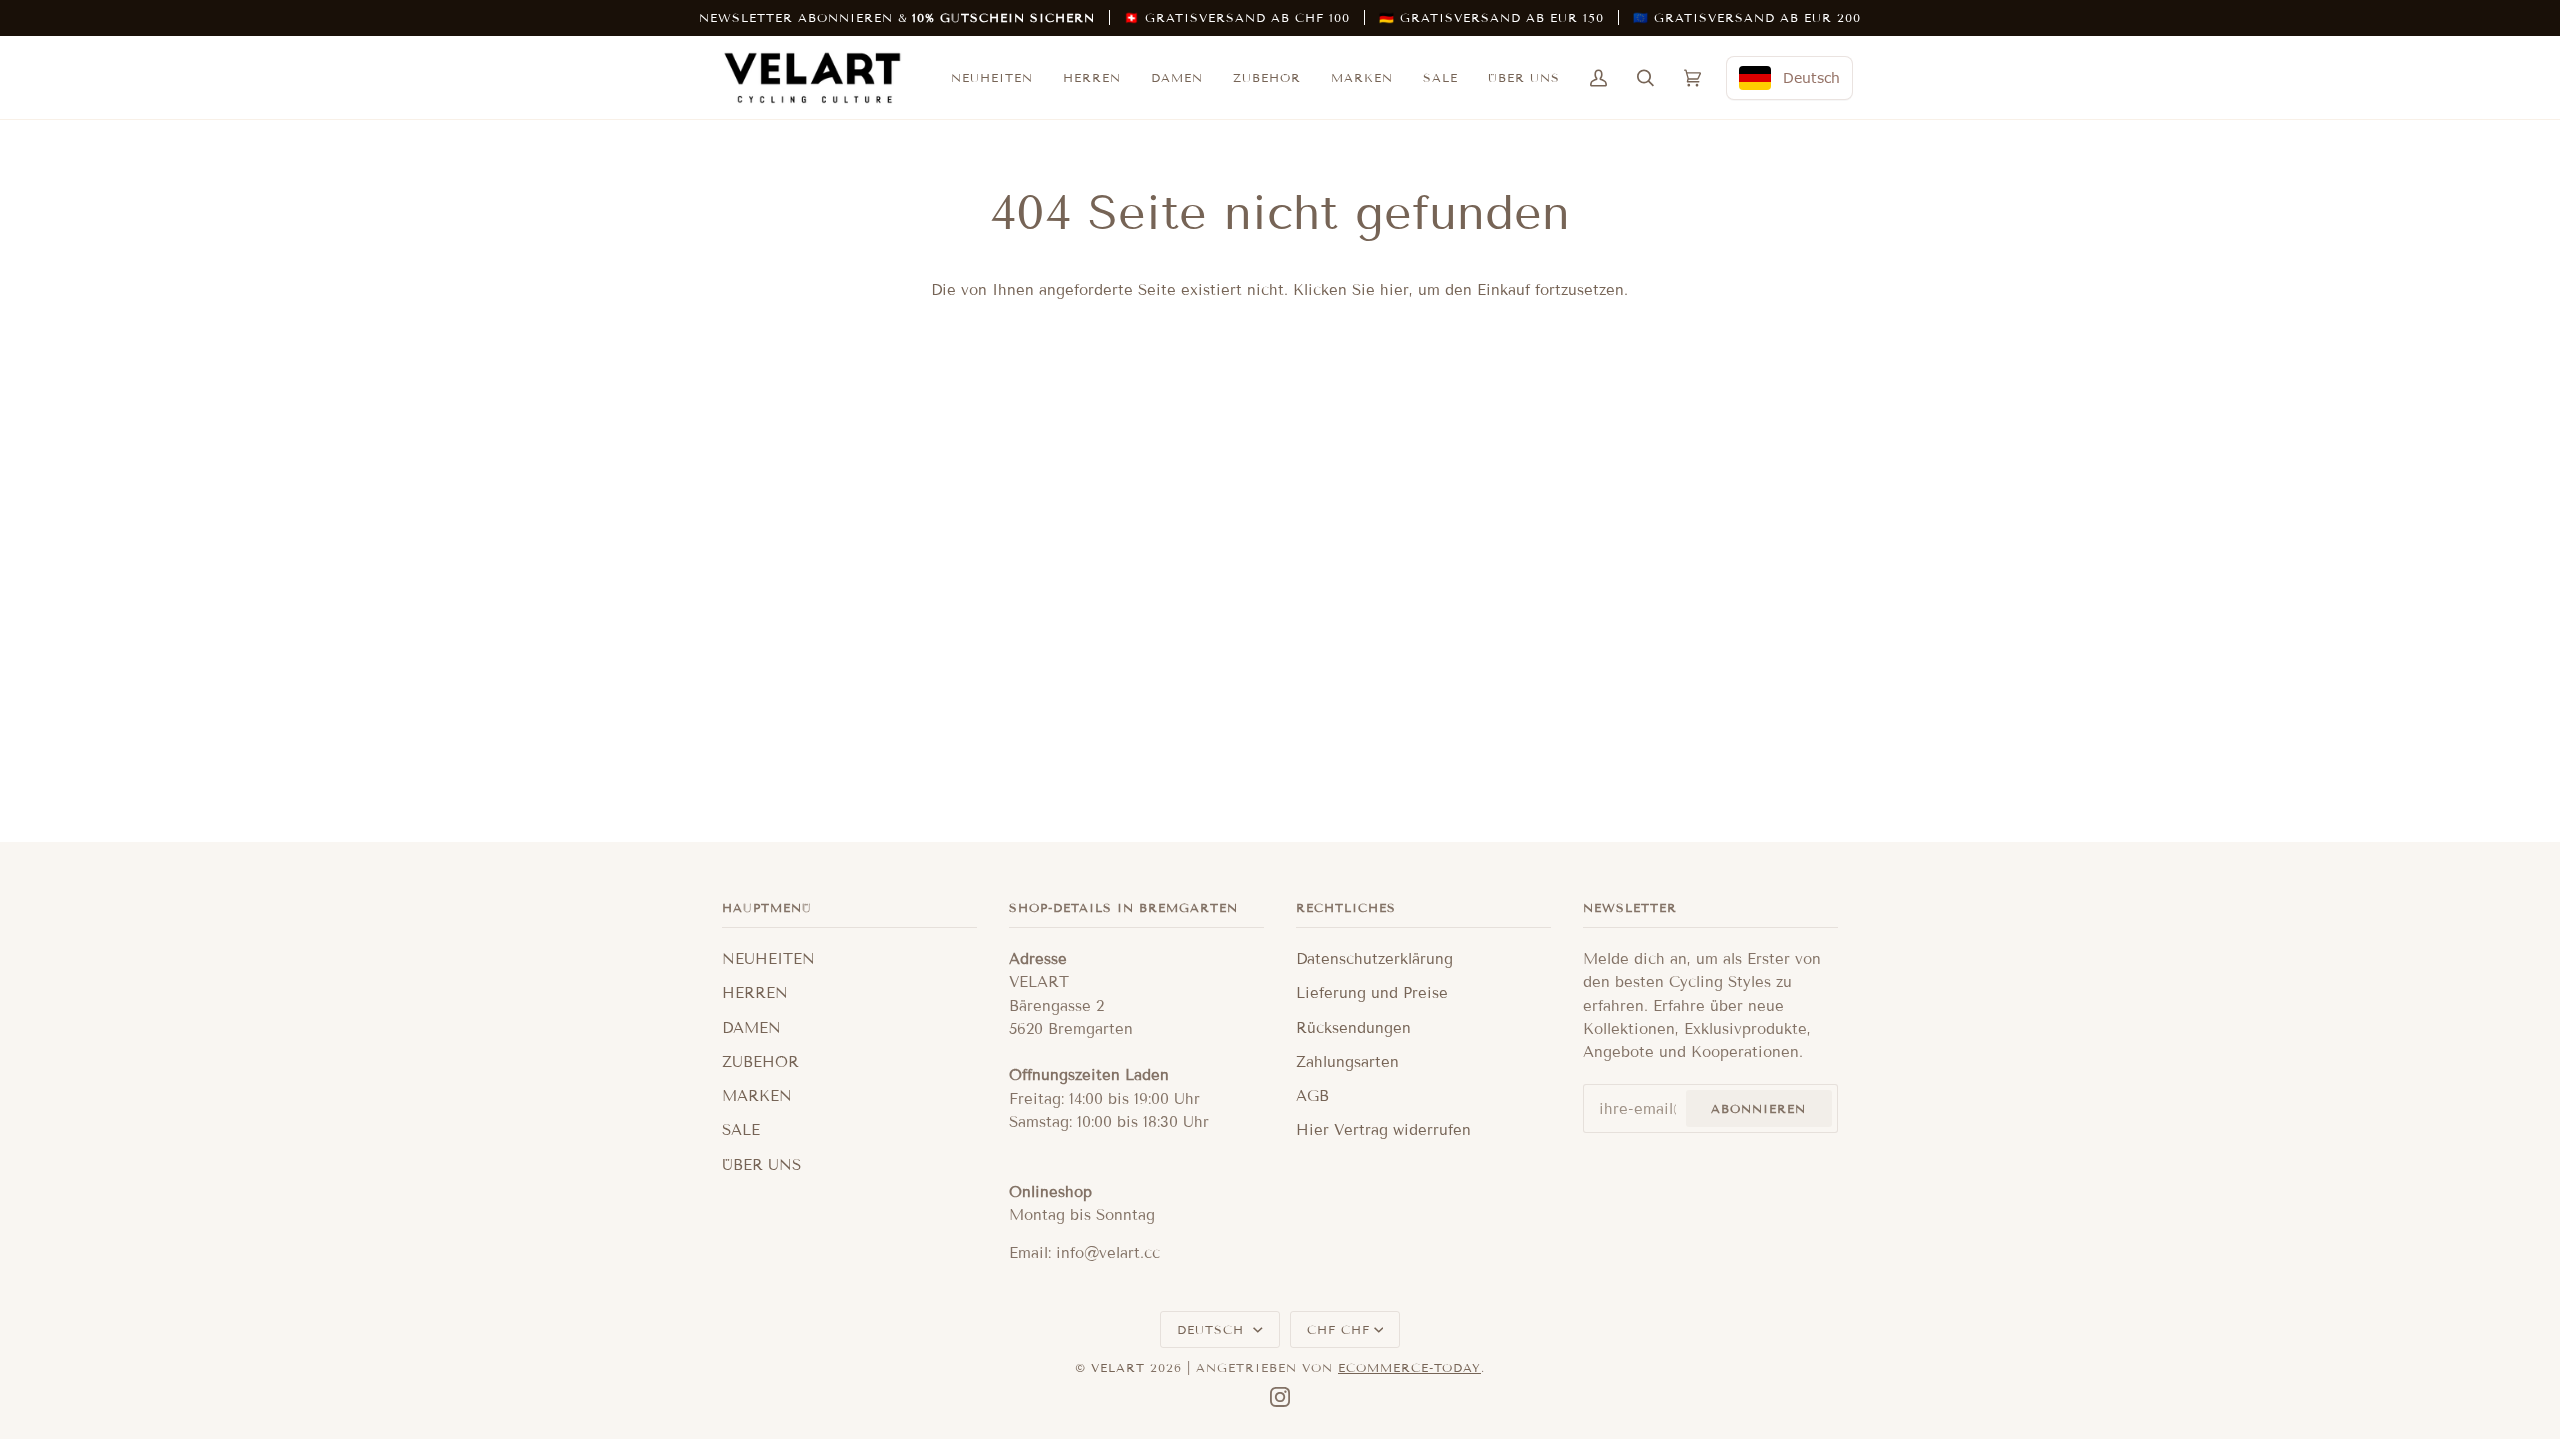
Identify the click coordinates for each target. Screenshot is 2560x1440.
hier (1394, 290)
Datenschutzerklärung (1374, 959)
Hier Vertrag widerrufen (1383, 1130)
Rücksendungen (1353, 1028)
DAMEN (751, 1028)
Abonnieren (1758, 1108)
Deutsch (1213, 1329)
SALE (741, 1130)
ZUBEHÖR (760, 1062)
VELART (1118, 1367)
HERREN (755, 993)
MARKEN (757, 1096)
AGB (1312, 1096)
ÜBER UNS (761, 1165)
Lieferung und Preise (1372, 993)
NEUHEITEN (768, 959)
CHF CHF (1338, 1329)
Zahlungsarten (1347, 1062)
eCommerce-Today (1409, 1367)
